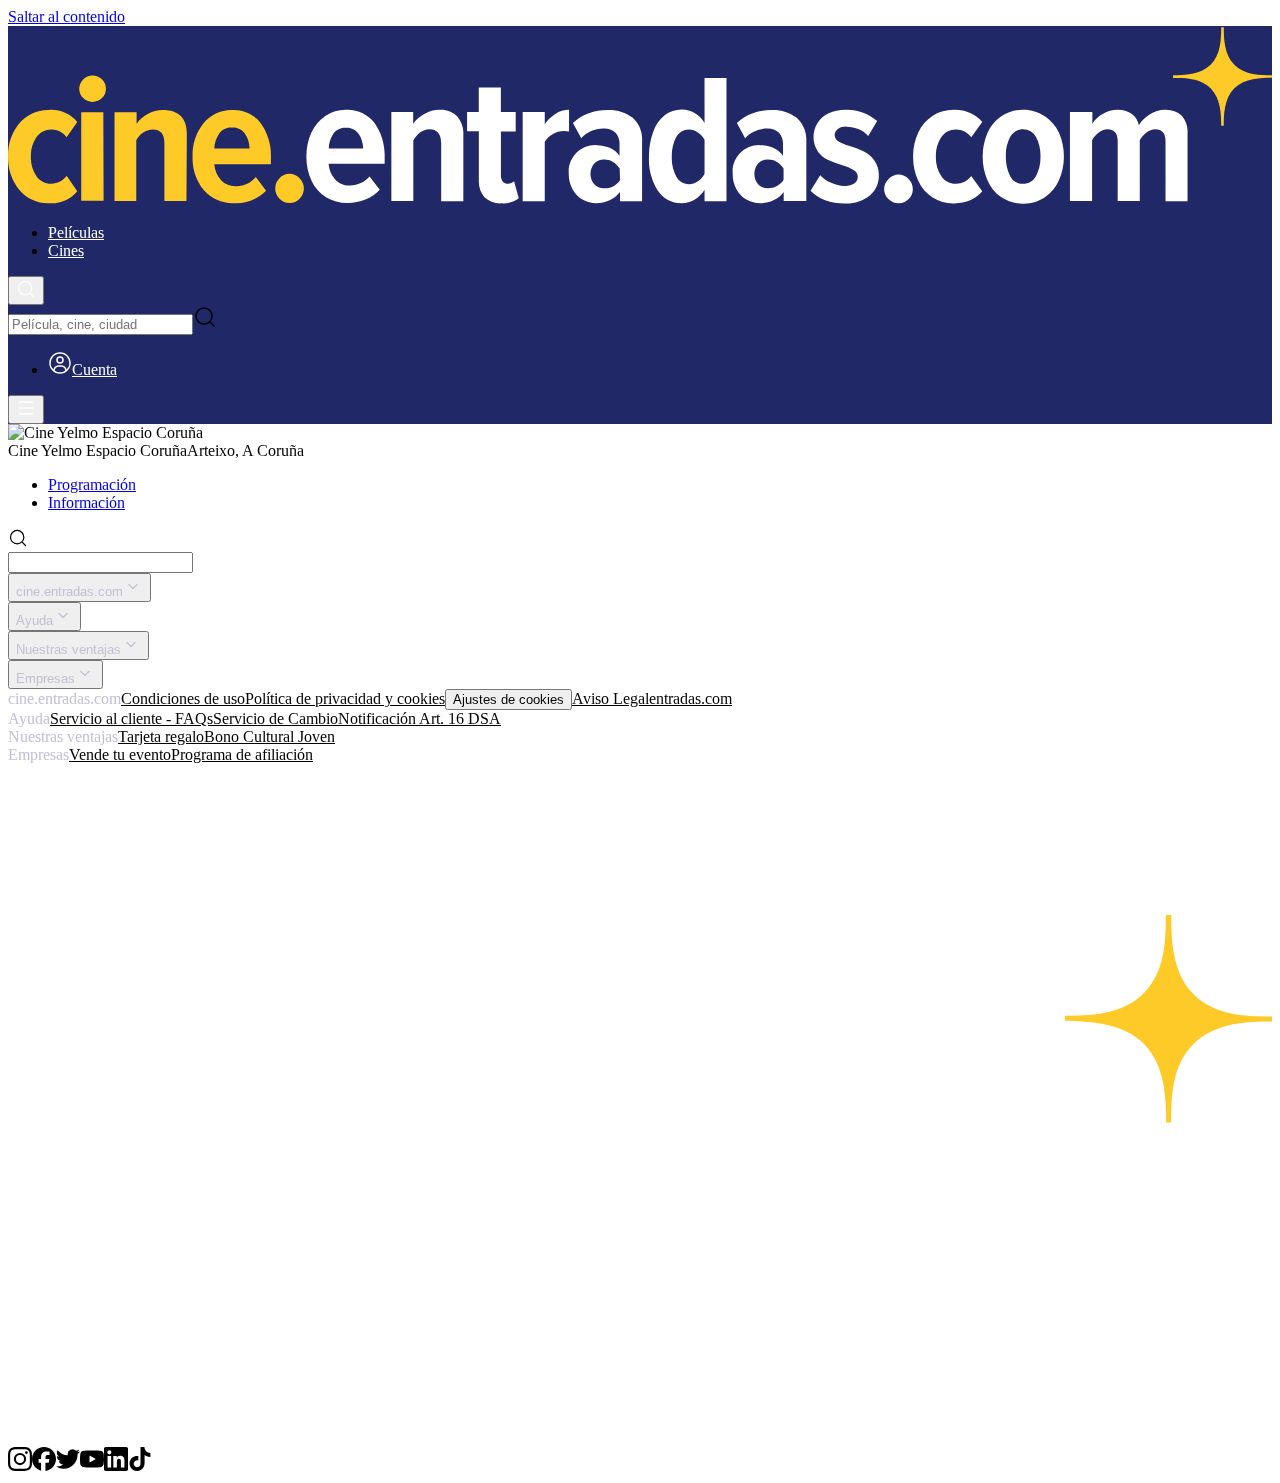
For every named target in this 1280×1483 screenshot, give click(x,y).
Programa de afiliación (242, 754)
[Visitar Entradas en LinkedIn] (116, 1465)
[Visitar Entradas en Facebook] (44, 1465)
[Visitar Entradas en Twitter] (68, 1465)
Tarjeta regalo (161, 736)
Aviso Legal (610, 698)
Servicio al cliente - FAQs (131, 718)
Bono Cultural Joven (269, 736)
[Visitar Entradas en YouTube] (92, 1465)
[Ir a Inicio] (640, 117)
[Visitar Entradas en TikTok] (140, 1465)
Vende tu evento (120, 754)
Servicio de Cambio (275, 718)
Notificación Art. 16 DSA (419, 718)
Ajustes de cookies (508, 699)
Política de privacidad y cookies (345, 698)
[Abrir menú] (26, 409)
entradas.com (690, 698)
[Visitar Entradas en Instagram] (20, 1465)
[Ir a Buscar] (26, 290)
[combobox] (100, 324)
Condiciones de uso (183, 698)
